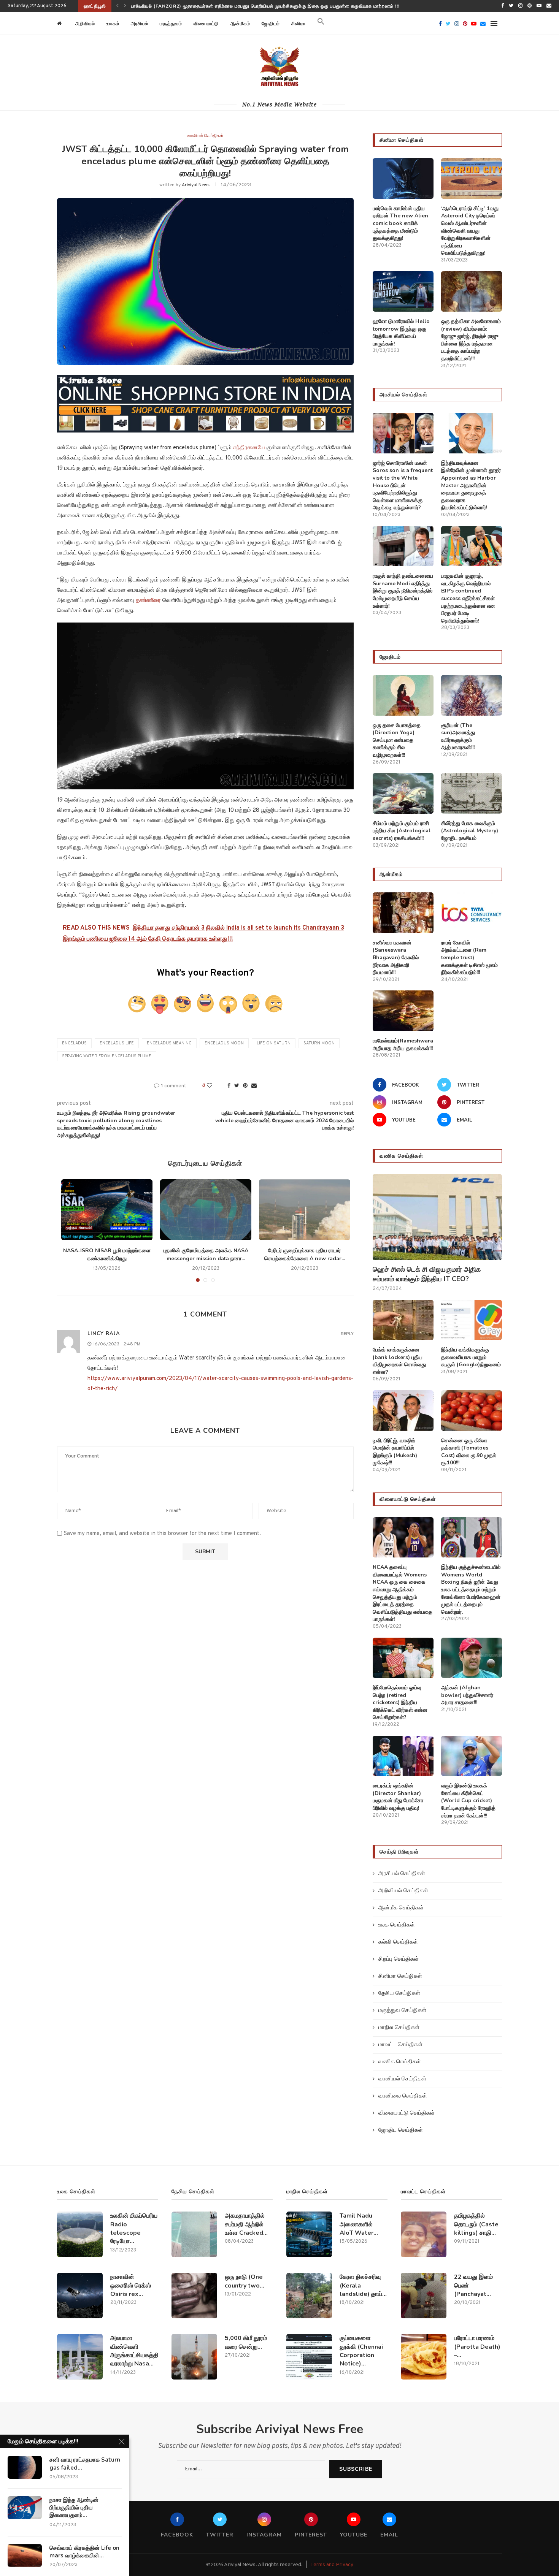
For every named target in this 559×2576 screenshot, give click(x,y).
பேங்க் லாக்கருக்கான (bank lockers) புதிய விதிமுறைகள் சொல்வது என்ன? (399, 1361)
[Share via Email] (254, 1086)
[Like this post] (215, 1086)
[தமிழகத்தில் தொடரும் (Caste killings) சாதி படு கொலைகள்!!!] (424, 2234)
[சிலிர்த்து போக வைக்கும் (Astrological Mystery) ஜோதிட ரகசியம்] (472, 793)
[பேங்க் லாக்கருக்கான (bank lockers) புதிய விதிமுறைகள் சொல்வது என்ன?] (403, 1320)
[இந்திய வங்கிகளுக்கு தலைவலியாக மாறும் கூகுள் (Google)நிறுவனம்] (472, 1320)
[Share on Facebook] (229, 1086)
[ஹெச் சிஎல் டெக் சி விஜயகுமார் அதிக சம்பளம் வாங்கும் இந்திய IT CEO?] (437, 1217)
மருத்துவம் (171, 24)
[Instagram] (520, 6)
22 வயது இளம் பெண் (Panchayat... (473, 2285)
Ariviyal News (196, 185)
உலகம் (113, 24)
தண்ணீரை (149, 601)
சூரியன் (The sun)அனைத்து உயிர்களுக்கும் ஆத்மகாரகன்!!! (458, 737)
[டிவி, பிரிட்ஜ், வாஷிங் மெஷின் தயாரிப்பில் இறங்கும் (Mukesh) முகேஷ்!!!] (403, 1411)
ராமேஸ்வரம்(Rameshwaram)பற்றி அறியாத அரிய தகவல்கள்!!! (403, 1045)
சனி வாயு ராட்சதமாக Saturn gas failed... (85, 2464)
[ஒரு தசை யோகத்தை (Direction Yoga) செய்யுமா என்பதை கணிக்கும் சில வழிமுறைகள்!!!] (403, 695)
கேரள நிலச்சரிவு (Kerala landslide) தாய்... (363, 2285)
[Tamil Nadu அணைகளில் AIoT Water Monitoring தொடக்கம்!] (309, 2234)
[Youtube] (539, 6)
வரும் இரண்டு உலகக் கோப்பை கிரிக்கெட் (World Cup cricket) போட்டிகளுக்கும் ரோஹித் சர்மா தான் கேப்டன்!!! (468, 1801)
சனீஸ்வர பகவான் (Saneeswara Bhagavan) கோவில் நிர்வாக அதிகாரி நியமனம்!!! (396, 958)
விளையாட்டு (206, 24)
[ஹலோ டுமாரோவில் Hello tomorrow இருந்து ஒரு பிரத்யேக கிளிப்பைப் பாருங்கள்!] (403, 291)
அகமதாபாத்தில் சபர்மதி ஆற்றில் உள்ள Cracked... (246, 2224)
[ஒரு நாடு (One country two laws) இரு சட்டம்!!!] (194, 2296)
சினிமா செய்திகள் (400, 1976)
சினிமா (299, 24)
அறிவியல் (85, 24)
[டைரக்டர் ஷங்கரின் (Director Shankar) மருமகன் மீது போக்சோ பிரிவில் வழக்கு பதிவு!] (403, 1756)
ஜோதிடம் (271, 24)
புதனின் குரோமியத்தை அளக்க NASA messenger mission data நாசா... (206, 1255)
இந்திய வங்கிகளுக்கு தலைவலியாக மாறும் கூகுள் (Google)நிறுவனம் (471, 1357)
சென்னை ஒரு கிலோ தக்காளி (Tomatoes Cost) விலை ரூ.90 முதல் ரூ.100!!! (469, 1452)
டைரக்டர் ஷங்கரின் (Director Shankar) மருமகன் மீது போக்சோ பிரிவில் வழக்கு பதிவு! (398, 1797)
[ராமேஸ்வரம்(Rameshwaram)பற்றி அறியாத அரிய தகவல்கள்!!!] (403, 1011)
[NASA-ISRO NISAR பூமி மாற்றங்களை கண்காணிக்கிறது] (107, 1210)
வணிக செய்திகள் (400, 2062)
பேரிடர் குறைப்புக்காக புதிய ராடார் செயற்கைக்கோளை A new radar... (305, 1255)
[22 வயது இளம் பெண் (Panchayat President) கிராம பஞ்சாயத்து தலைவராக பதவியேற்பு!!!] (424, 2296)
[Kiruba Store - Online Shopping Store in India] (205, 380)
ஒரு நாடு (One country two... (245, 2281)
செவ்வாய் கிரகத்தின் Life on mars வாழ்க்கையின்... (84, 2552)
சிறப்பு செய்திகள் (399, 1959)
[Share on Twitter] (237, 1086)
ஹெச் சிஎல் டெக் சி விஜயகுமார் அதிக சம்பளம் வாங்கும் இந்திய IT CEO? (207, 6)
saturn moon (319, 1043)
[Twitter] (511, 6)
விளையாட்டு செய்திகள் (407, 2113)
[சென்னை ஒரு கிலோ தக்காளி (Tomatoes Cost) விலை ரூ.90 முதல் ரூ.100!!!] (472, 1411)
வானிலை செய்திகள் (403, 2096)
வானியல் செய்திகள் (205, 136)
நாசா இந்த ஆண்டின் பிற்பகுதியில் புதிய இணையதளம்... (74, 2508)
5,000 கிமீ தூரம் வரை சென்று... (246, 2342)
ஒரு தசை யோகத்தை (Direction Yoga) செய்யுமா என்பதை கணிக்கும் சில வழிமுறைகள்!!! (397, 740)
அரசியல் (140, 24)
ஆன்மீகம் (240, 24)
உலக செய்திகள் (397, 1925)
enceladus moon (224, 1043)
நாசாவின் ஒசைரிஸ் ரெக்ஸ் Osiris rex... (131, 2285)
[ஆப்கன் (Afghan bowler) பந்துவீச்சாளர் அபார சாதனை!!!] (472, 1658)
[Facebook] (503, 6)
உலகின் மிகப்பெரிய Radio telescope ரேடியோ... (134, 2228)
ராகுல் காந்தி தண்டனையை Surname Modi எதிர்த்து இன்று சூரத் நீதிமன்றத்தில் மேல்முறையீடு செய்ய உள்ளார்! (403, 591)
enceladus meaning (169, 1043)
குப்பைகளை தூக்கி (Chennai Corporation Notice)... (361, 2351)
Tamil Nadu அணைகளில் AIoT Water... (359, 2224)
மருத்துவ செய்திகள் (402, 2011)
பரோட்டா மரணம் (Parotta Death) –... (477, 2347)
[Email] (549, 6)
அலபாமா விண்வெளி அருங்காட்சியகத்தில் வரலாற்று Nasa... (134, 2351)
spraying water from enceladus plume (107, 1056)
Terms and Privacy (332, 2565)
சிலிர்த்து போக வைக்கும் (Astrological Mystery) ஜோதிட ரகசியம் (470, 831)
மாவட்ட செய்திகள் (400, 2045)
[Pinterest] (530, 6)
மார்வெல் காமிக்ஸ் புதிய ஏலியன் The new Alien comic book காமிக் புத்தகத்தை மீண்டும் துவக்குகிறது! (400, 223)
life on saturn (274, 1043)
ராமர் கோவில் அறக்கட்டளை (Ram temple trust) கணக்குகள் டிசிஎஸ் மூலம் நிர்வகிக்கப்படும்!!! (469, 958)
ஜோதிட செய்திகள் (401, 2130)
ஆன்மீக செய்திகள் (401, 1908)
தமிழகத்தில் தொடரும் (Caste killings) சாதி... (476, 2224)
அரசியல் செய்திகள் (402, 1874)
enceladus (74, 1043)
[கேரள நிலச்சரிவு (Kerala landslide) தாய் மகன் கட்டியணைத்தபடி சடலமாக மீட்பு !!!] (309, 2296)
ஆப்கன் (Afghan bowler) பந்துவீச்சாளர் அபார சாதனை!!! (467, 1695)
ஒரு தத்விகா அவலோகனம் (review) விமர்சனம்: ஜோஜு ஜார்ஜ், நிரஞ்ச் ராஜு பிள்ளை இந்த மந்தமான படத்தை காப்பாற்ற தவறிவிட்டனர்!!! (471, 340)
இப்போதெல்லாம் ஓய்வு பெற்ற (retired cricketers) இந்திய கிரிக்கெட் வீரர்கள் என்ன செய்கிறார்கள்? (400, 1702)
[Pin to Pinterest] (245, 1086)
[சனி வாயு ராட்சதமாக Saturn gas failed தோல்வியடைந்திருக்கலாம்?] (25, 2467)
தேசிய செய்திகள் (399, 1994)
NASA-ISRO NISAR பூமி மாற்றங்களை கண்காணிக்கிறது (107, 1255)
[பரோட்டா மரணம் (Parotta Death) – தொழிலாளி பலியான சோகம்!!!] (424, 2357)
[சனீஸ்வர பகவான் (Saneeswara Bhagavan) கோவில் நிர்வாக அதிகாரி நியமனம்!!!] (403, 913)
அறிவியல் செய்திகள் (403, 1891)
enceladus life (117, 1043)
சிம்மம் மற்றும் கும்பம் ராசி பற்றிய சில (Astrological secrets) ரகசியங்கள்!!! (402, 831)
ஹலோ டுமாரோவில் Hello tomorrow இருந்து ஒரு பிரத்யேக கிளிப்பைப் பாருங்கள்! (401, 333)
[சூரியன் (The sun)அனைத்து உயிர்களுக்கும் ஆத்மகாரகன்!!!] (472, 695)
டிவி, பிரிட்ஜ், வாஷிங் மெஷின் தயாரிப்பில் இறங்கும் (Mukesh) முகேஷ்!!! (395, 1452)
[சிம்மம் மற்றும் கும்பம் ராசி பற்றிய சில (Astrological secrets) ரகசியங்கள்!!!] (403, 793)
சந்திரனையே (249, 448)
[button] (321, 24)
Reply (347, 1334)
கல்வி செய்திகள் (398, 1942)
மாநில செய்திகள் (399, 2028)
